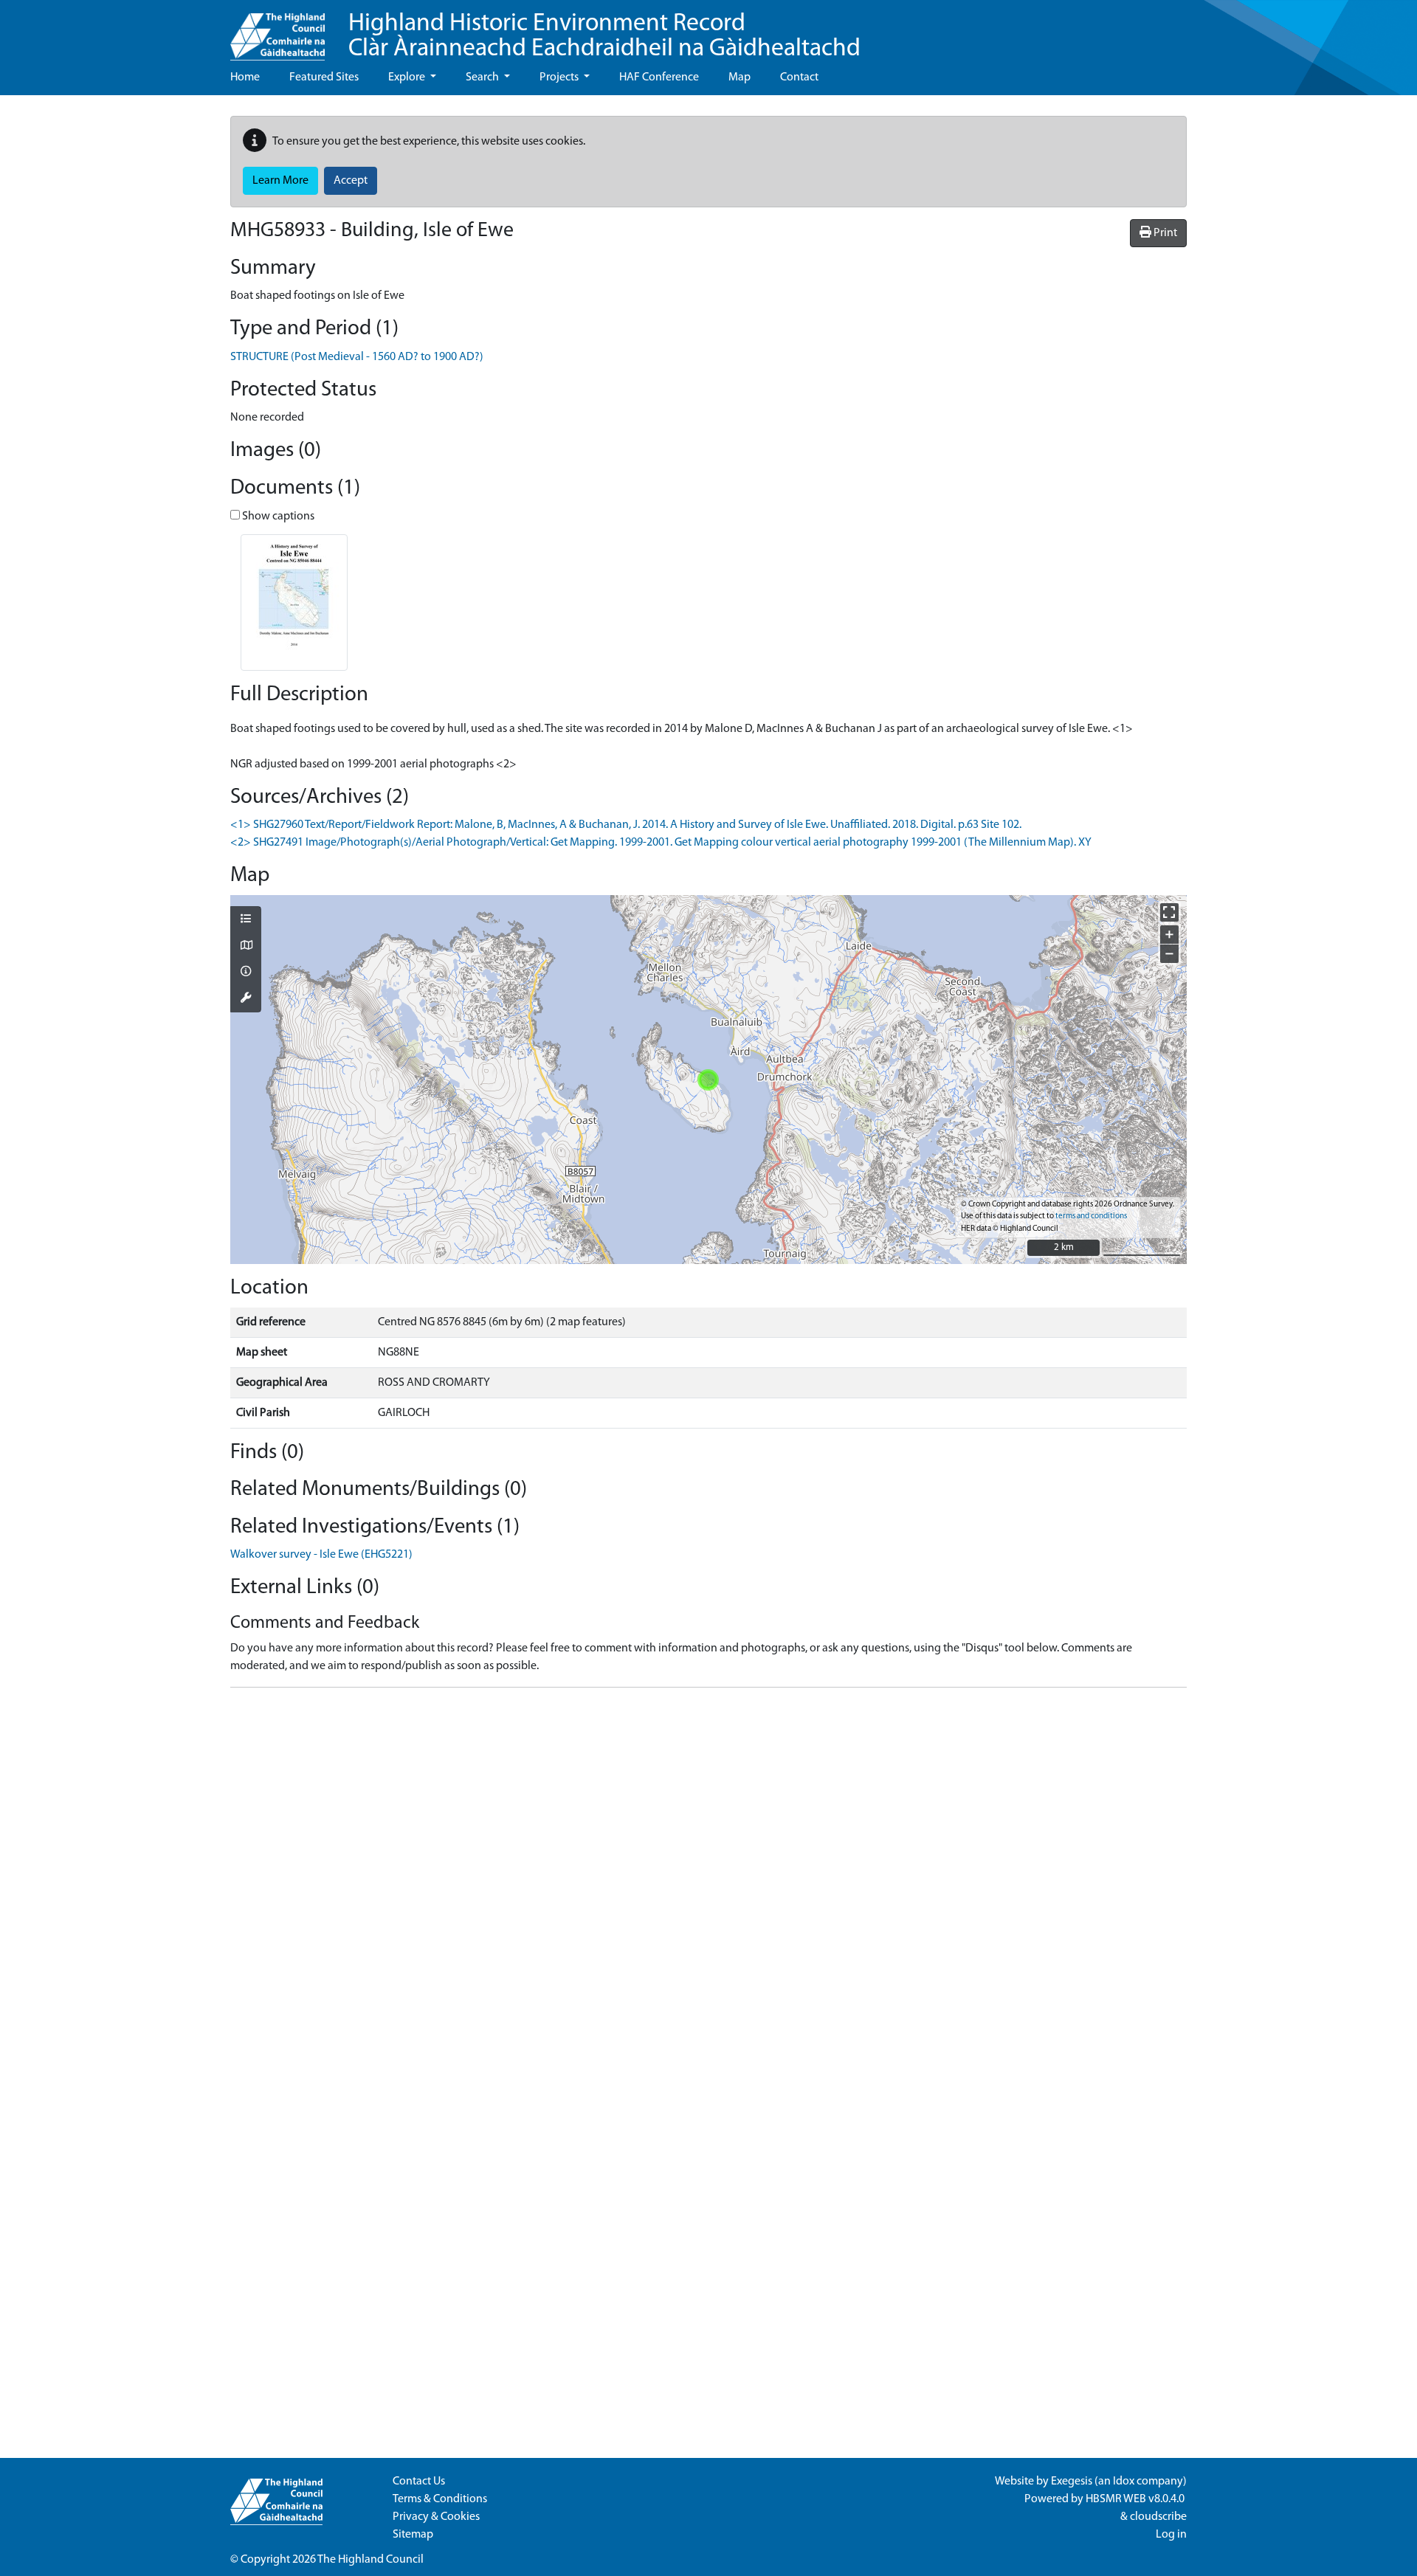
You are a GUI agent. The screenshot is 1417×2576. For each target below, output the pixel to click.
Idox (1124, 2482)
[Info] (246, 973)
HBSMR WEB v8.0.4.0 (1136, 2499)
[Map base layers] (246, 947)
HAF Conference (659, 77)
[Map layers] (246, 920)
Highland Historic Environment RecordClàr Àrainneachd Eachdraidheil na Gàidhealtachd (604, 37)
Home (245, 77)
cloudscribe (1158, 2517)
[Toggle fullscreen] (1169, 912)
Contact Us (419, 2482)
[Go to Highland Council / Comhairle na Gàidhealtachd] (277, 30)
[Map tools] (246, 999)
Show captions (277, 517)
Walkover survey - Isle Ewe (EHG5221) (321, 1555)
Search (483, 77)
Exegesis (1072, 2482)
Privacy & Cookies (436, 2517)
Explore (408, 77)
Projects (560, 77)
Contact (799, 77)
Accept (351, 181)
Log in (1171, 2535)
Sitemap (413, 2535)
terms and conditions (1091, 1216)
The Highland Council (370, 2560)
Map (739, 77)
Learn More (280, 181)
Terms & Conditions (440, 2499)
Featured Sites (324, 77)
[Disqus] (708, 1884)
